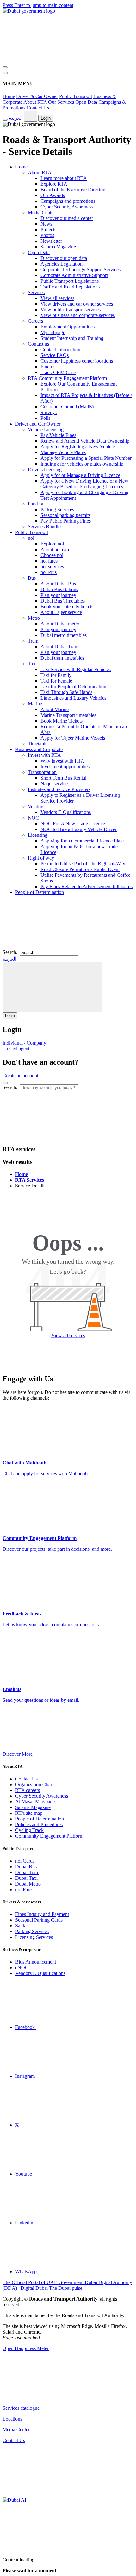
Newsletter (51, 241)
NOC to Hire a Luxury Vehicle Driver (79, 829)
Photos (47, 235)
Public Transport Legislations (70, 281)
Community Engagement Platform (49, 1836)
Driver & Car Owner (37, 96)
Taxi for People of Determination (73, 687)
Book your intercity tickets (67, 607)
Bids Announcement (36, 1962)
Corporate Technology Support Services (80, 270)
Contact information (60, 350)
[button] (50, 1137)
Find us (48, 367)
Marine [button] (35, 704)
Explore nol (52, 544)
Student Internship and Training (72, 338)
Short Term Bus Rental (63, 778)
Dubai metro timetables (64, 635)
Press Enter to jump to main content (38, 5)
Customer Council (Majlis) (67, 407)
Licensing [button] (38, 835)
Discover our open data (64, 258)
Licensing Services (34, 1937)
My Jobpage (53, 332)
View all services (57, 298)
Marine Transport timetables (68, 715)
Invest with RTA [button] (44, 755)
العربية (16, 118)
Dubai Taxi (26, 1878)
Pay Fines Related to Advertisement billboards (87, 886)
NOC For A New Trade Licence (73, 824)
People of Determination (40, 892)
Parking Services (57, 509)
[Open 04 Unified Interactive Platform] (50, 2397)
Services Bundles (45, 527)
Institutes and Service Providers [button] (59, 789)
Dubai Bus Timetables (63, 601)
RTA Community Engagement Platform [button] (67, 378)
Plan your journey (58, 595)
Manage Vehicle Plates (63, 452)
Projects (48, 230)
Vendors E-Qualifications (66, 812)
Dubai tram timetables (62, 658)
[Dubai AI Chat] (14, 2500)
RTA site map (29, 1813)
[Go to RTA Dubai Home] (50, 60)
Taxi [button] (32, 664)
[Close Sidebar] (5, 73)
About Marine (55, 709)
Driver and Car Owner (38, 424)
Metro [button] (34, 618)
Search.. (11, 952)
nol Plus (49, 572)
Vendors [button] (36, 806)
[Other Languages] (53, 987)
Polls (45, 418)
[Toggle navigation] (5, 67)
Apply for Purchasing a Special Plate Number (86, 458)
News (46, 224)
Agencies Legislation (62, 264)
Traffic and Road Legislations (70, 287)
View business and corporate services (78, 315)
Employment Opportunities (68, 327)
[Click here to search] (5, 1083)
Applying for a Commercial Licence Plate (82, 841)
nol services (52, 567)
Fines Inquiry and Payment (42, 1914)
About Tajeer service (61, 612)
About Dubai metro (60, 624)
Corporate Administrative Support (74, 275)
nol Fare (23, 1889)
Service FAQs (55, 355)
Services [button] (36, 292)
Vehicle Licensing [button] (46, 429)
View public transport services (71, 310)
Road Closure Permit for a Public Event (80, 869)
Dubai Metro (28, 1884)
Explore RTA (54, 184)
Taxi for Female (56, 681)
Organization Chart (34, 1784)
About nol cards (56, 549)
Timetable (38, 744)
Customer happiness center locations (77, 361)
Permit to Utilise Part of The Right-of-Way (83, 864)
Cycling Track (29, 1830)
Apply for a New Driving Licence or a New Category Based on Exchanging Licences (84, 484)
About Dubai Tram (59, 647)
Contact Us (38, 108)
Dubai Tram (27, 1872)
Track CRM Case (58, 372)
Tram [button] (33, 641)
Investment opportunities (65, 766)
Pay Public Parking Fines (66, 521)
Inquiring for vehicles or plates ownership (82, 464)
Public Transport (76, 96)
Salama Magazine (58, 247)
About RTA (35, 102)
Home (9, 96)
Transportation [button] (42, 772)
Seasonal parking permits (65, 515)
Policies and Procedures (39, 1824)
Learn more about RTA (64, 178)
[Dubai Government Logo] (29, 11)
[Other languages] (31, 116)
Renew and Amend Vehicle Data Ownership (85, 441)
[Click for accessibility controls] (5, 120)
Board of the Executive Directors (73, 190)
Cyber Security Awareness (67, 207)
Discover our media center (67, 218)
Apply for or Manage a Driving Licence (80, 475)
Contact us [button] (38, 344)
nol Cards (25, 1861)
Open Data (86, 102)
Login (46, 118)
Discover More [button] (18, 1754)
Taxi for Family (56, 675)
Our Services (61, 102)
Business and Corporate (39, 749)
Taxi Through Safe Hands (66, 692)
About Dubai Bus (58, 584)
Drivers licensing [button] (45, 469)
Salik (20, 1926)
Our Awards (53, 195)
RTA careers (28, 1790)
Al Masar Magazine (35, 1802)
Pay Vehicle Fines (58, 435)
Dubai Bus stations (59, 589)
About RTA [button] (40, 172)
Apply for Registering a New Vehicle (78, 447)
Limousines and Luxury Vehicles (73, 698)
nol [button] (31, 538)
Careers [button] (35, 321)
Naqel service (54, 784)
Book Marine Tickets (62, 721)
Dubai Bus (26, 1867)
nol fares (49, 561)
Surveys (49, 412)
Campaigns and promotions (68, 201)
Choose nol (52, 555)
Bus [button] (32, 578)
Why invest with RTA (62, 761)
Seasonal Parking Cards (39, 1920)
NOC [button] (33, 818)
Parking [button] (36, 504)
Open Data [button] (39, 252)
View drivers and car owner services (77, 304)
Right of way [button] (41, 858)
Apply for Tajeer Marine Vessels (73, 738)
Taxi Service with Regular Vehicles (76, 669)
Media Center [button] (41, 212)
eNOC (22, 1968)
